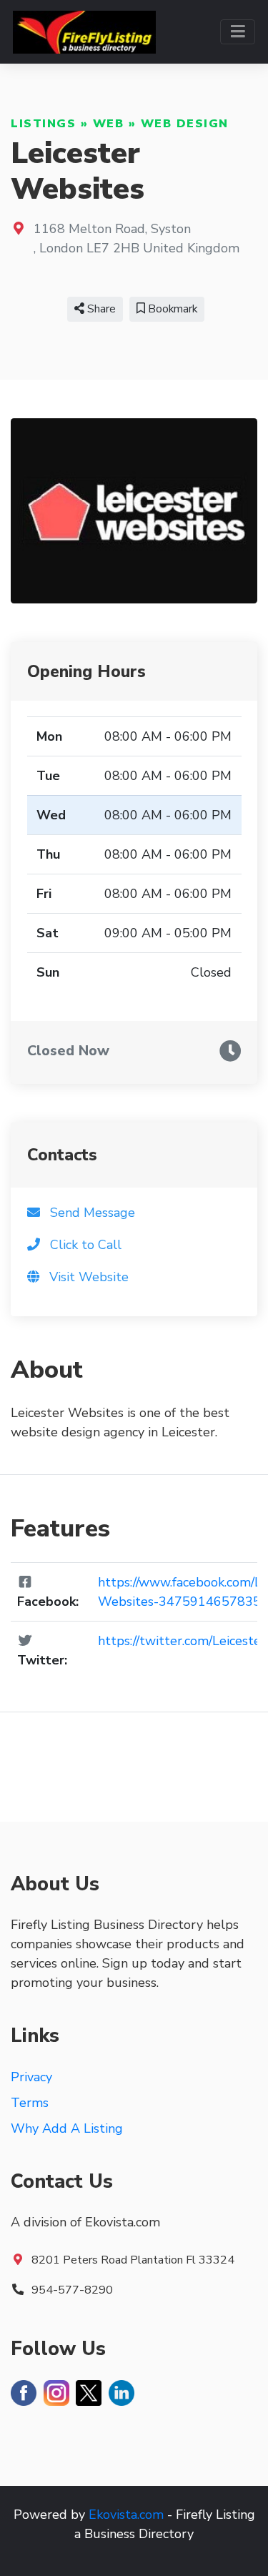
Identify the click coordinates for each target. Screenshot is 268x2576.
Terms (30, 2103)
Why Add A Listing (67, 2128)
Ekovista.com (126, 2515)
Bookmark (171, 309)
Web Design (185, 124)
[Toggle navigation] (238, 32)
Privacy (31, 2077)
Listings (43, 124)
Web (109, 124)
